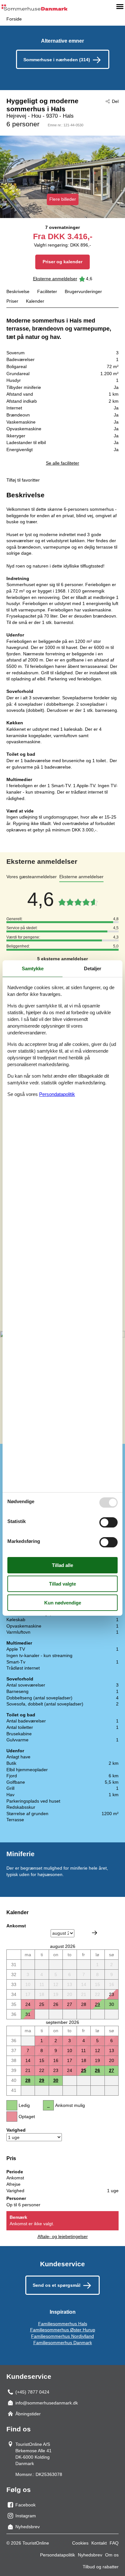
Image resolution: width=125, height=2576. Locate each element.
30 (56, 2080)
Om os (112, 2555)
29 (97, 2004)
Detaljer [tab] (93, 968)
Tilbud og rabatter (101, 2567)
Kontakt (99, 2543)
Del (115, 101)
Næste (95, 1933)
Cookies (80, 2543)
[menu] (120, 6)
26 (97, 2070)
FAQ (114, 2543)
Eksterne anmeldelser (55, 279)
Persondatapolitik (58, 2555)
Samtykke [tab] (33, 968)
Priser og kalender (63, 262)
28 (28, 2080)
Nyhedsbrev (90, 2555)
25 (84, 2070)
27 (112, 2070)
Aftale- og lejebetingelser (63, 2236)
